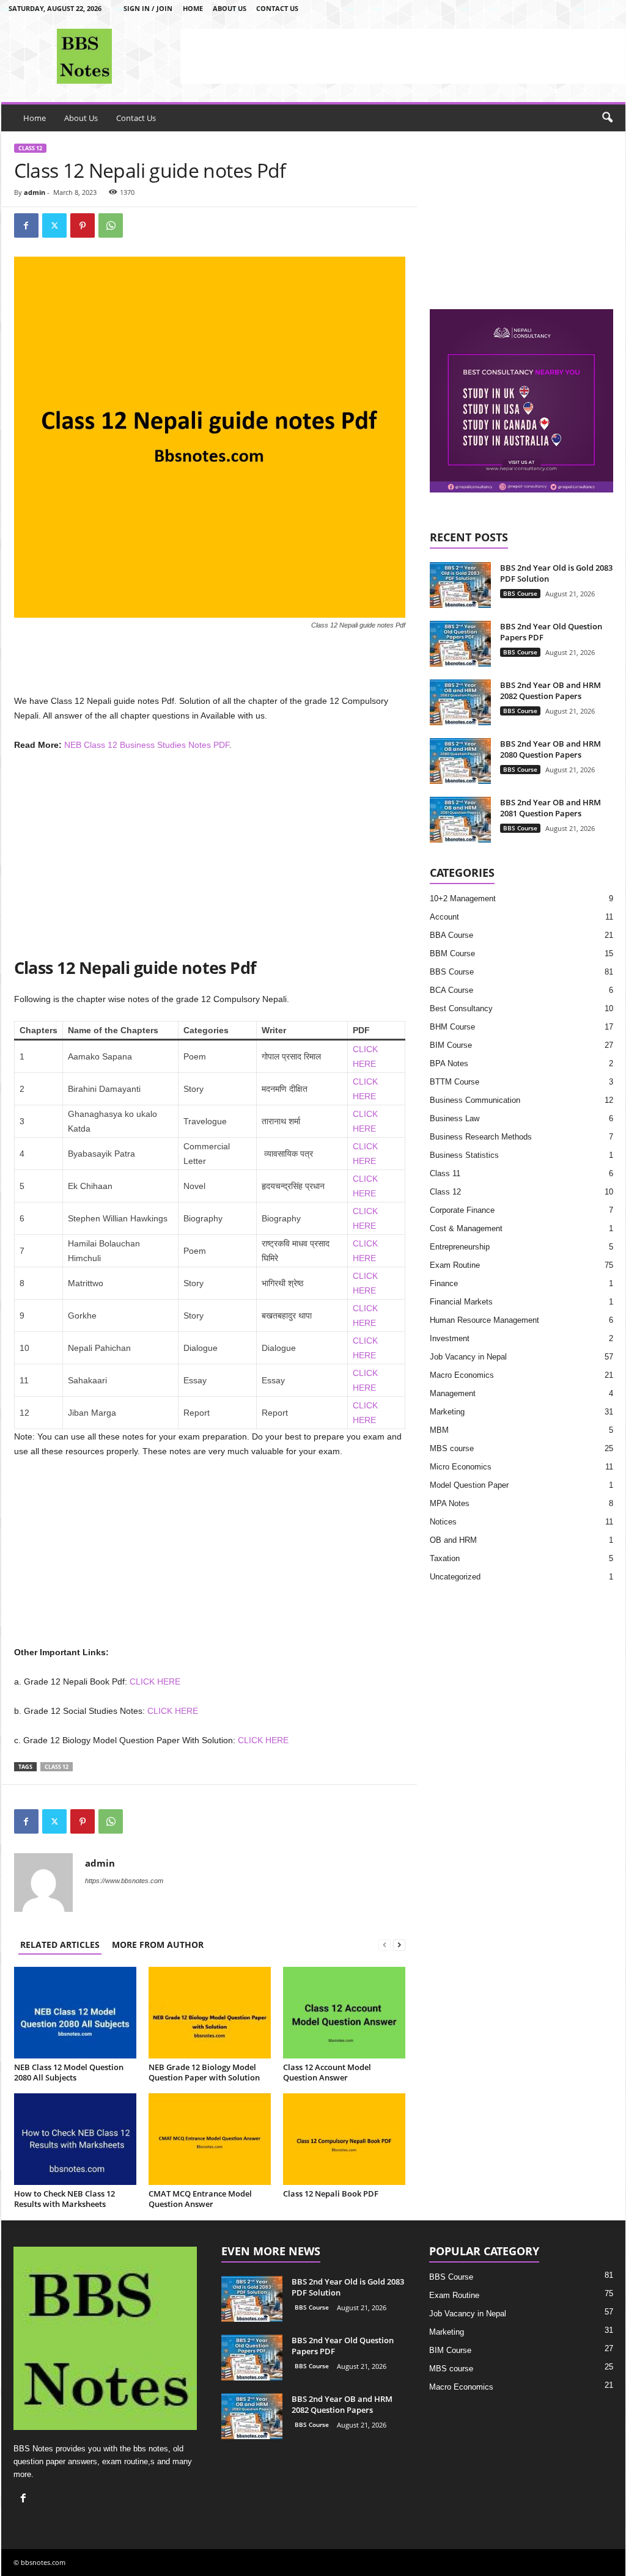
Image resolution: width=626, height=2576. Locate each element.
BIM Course (451, 1045)
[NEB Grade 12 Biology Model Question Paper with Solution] (210, 2013)
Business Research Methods (481, 1137)
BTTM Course (455, 1082)
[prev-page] (385, 1945)
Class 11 (445, 1173)
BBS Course (520, 593)
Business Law (455, 1118)
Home (193, 8)
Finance (444, 1283)
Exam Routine (455, 1265)
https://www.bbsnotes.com (124, 1881)
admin (35, 192)
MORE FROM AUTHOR (158, 1945)
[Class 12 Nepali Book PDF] (344, 2139)
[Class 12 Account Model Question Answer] (344, 2013)
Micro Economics (461, 1467)
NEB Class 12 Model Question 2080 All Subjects (69, 2072)
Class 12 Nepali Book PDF (331, 2194)
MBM (439, 1430)
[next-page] (399, 1945)
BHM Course (452, 1027)
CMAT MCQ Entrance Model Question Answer (200, 2199)
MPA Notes (450, 1503)
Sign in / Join (148, 8)
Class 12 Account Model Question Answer (327, 2072)
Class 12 (30, 148)
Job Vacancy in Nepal (468, 1357)
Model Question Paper (469, 1485)
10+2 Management (463, 898)
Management (453, 1393)
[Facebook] (26, 225)
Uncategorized (455, 1577)
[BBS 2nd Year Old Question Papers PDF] (460, 644)
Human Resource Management (484, 1320)
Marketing (447, 1412)
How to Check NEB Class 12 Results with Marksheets (64, 2199)
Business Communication (475, 1100)
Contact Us (277, 8)
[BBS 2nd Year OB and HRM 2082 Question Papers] (460, 702)
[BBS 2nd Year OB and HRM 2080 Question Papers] (460, 761)
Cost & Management (466, 1228)
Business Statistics (464, 1155)
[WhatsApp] (111, 225)
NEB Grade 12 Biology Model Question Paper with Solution (204, 2072)
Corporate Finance (462, 1210)
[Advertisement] (403, 56)
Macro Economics (462, 1375)
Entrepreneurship (460, 1247)
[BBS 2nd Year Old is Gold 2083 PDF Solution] (460, 585)
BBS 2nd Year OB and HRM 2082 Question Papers (551, 690)
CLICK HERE (155, 1681)
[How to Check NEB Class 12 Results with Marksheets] (75, 2139)
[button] (607, 118)
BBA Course (451, 935)
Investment (450, 1338)
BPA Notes (449, 1063)
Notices (443, 1522)
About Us (230, 8)
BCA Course (451, 990)
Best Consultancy (461, 1008)
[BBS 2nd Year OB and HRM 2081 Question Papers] (460, 820)
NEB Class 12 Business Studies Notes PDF (147, 745)
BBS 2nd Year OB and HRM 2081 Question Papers (551, 808)
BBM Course (452, 953)
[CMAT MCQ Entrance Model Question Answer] (210, 2139)
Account (444, 917)
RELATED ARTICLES (60, 1945)
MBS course (452, 1448)
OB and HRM (453, 1540)
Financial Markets (461, 1302)
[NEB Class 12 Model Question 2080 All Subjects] (75, 2013)
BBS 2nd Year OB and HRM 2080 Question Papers (551, 749)
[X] (54, 225)
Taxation (445, 1558)
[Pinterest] (83, 225)
